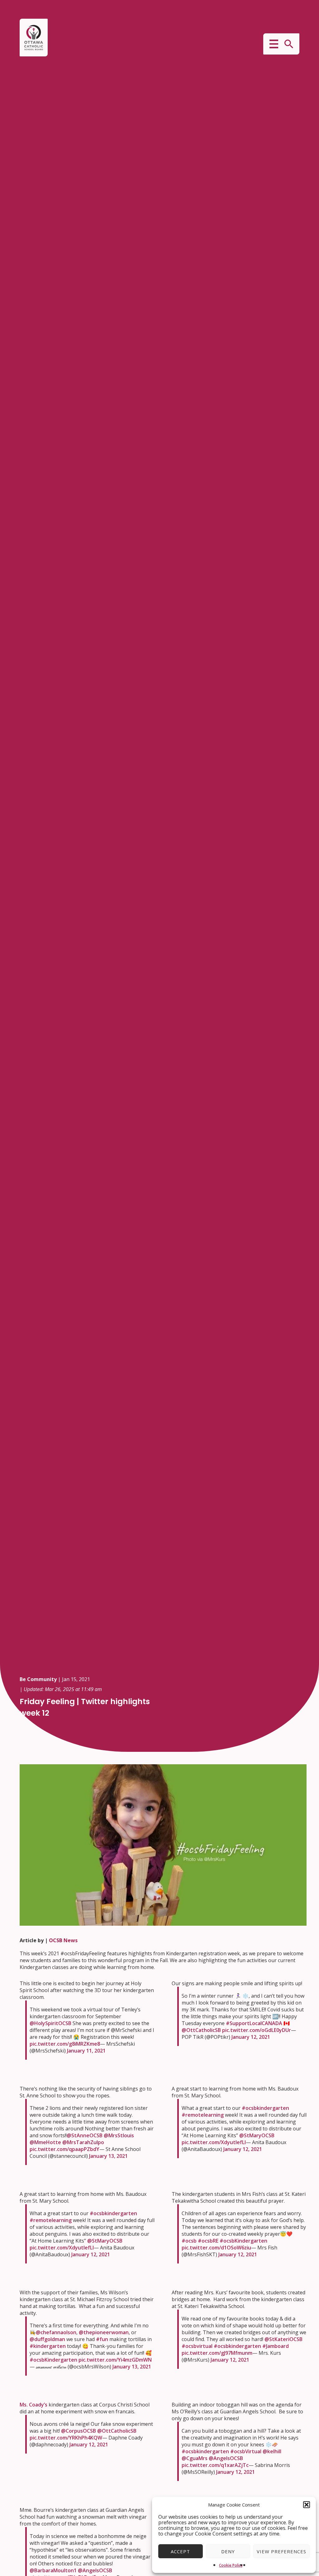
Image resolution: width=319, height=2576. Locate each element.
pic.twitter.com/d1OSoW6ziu (216, 2248)
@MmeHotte (45, 2142)
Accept (180, 2551)
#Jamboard (276, 2346)
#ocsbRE (208, 2241)
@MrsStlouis (119, 2135)
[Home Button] (34, 38)
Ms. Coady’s (33, 2405)
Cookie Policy (231, 2565)
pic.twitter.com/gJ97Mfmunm (217, 2353)
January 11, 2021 (86, 2051)
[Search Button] (289, 44)
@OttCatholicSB (201, 2030)
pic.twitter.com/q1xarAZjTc (215, 2465)
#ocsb (189, 2241)
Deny (228, 2551)
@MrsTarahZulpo (83, 2142)
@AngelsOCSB (226, 2458)
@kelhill (272, 2451)
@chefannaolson (56, 2332)
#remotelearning (203, 2115)
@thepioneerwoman (104, 2332)
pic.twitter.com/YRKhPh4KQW (66, 2438)
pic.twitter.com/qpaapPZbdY (64, 2149)
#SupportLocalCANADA (254, 2023)
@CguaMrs (195, 2458)
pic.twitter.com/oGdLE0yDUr (257, 2030)
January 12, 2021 (251, 2037)
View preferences (281, 2551)
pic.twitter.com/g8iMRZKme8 (65, 2044)
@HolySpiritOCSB (50, 2023)
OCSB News (63, 1940)
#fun (102, 2339)
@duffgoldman (47, 2339)
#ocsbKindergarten (243, 2241)
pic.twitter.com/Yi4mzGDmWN (115, 2360)
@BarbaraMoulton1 (53, 2570)
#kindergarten (48, 2346)
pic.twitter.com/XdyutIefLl (214, 2142)
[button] (307, 2505)
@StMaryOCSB (257, 2135)
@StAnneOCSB (85, 2135)
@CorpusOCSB (79, 2431)
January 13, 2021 (108, 2156)
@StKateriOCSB (283, 2339)
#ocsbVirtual (246, 2451)
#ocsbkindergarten (265, 2108)
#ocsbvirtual (197, 2346)
